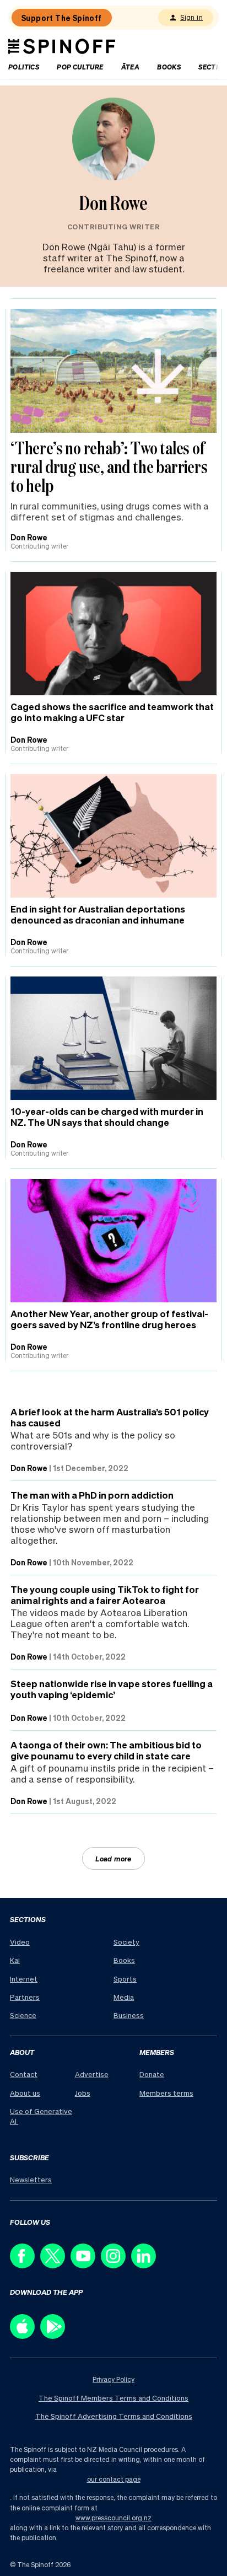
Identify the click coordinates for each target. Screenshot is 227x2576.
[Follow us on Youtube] (86, 2265)
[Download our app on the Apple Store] (25, 2336)
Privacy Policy (113, 2379)
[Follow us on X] (55, 2265)
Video (20, 1942)
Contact (24, 2074)
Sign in (191, 17)
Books (169, 67)
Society (126, 1942)
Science (23, 2015)
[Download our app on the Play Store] (55, 2336)
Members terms (166, 2093)
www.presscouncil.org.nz (113, 2518)
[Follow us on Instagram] (116, 2265)
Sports (125, 1979)
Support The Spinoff (62, 18)
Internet (24, 1979)
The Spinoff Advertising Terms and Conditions (114, 2416)
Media (124, 1997)
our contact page (114, 2479)
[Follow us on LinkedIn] (146, 2265)
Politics (24, 67)
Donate (152, 2074)
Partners (25, 1997)
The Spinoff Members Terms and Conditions (113, 2398)
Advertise (92, 2074)
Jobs (83, 2093)
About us (25, 2093)
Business (129, 2015)
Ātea (131, 67)
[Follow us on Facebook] (25, 2265)
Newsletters (31, 2179)
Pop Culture (80, 67)
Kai (15, 1960)
